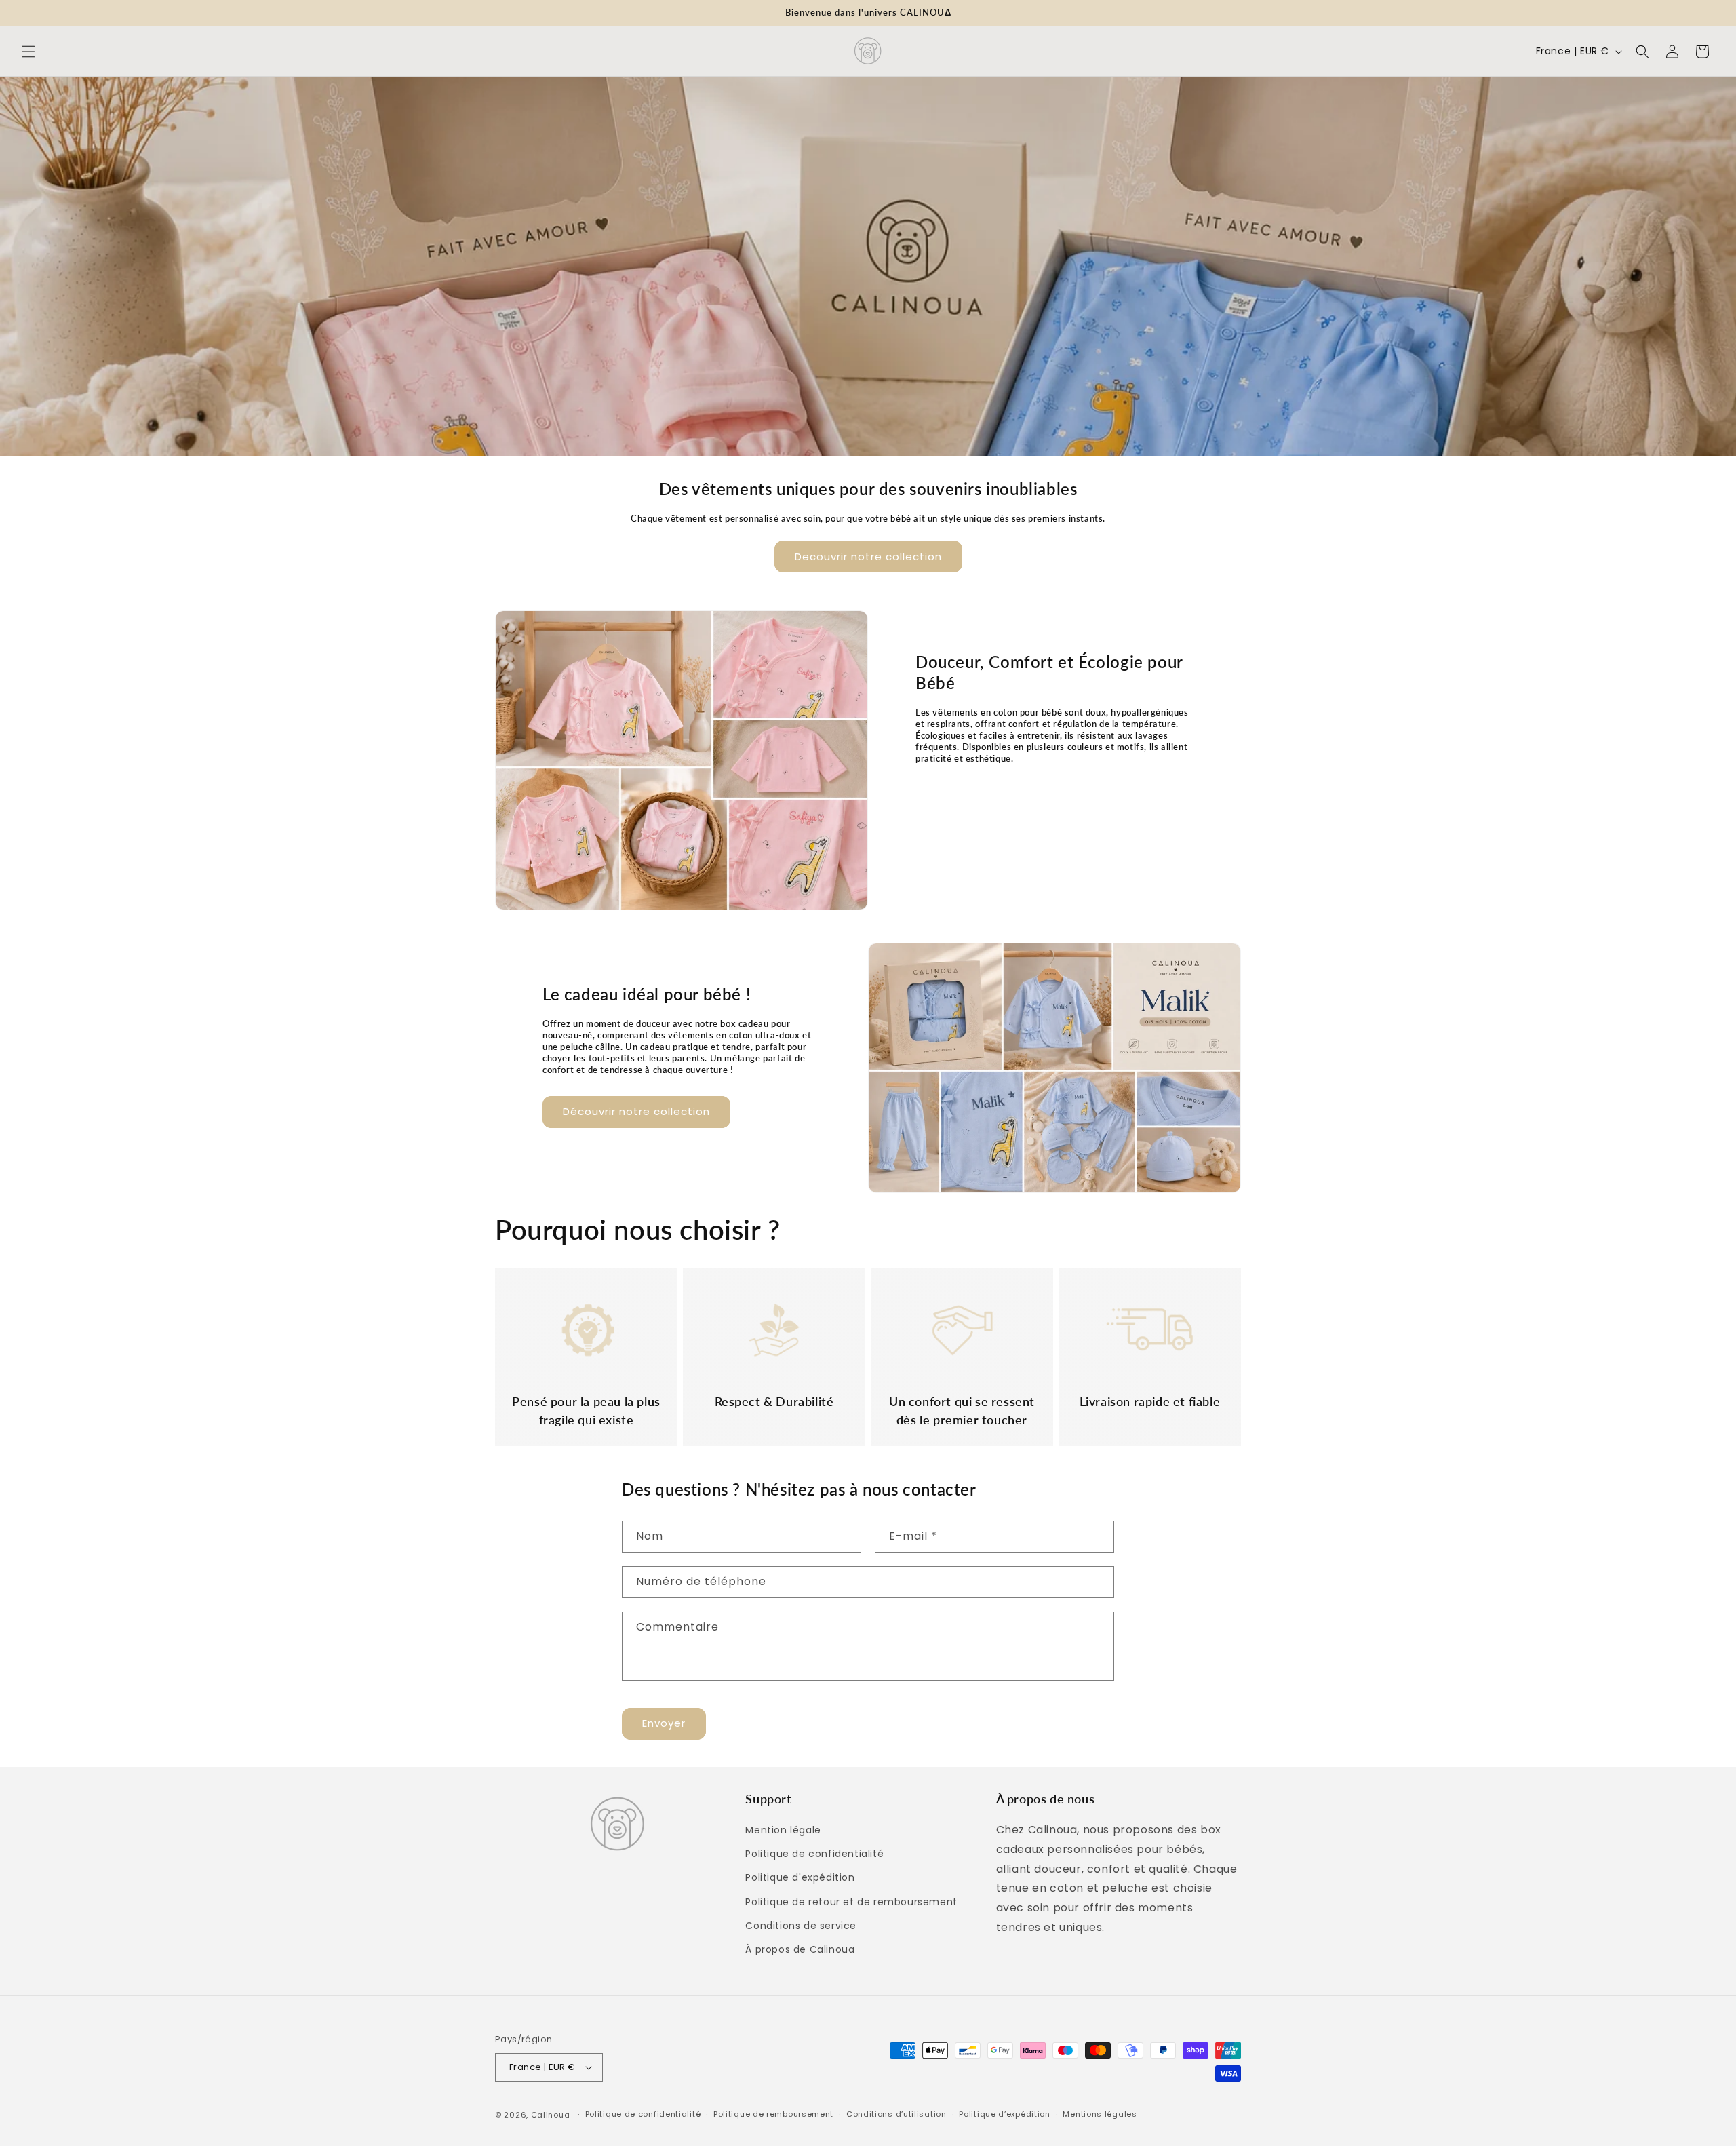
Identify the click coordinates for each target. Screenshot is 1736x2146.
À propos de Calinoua (800, 1949)
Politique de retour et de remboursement (851, 1902)
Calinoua (551, 2115)
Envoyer (664, 1723)
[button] (28, 52)
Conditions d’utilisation (896, 2114)
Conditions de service (801, 1926)
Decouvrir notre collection (868, 557)
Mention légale (783, 1830)
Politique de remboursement (773, 2114)
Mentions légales (1100, 2114)
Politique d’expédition (1004, 2114)
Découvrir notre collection (636, 1111)
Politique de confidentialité (814, 1854)
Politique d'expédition (800, 1877)
